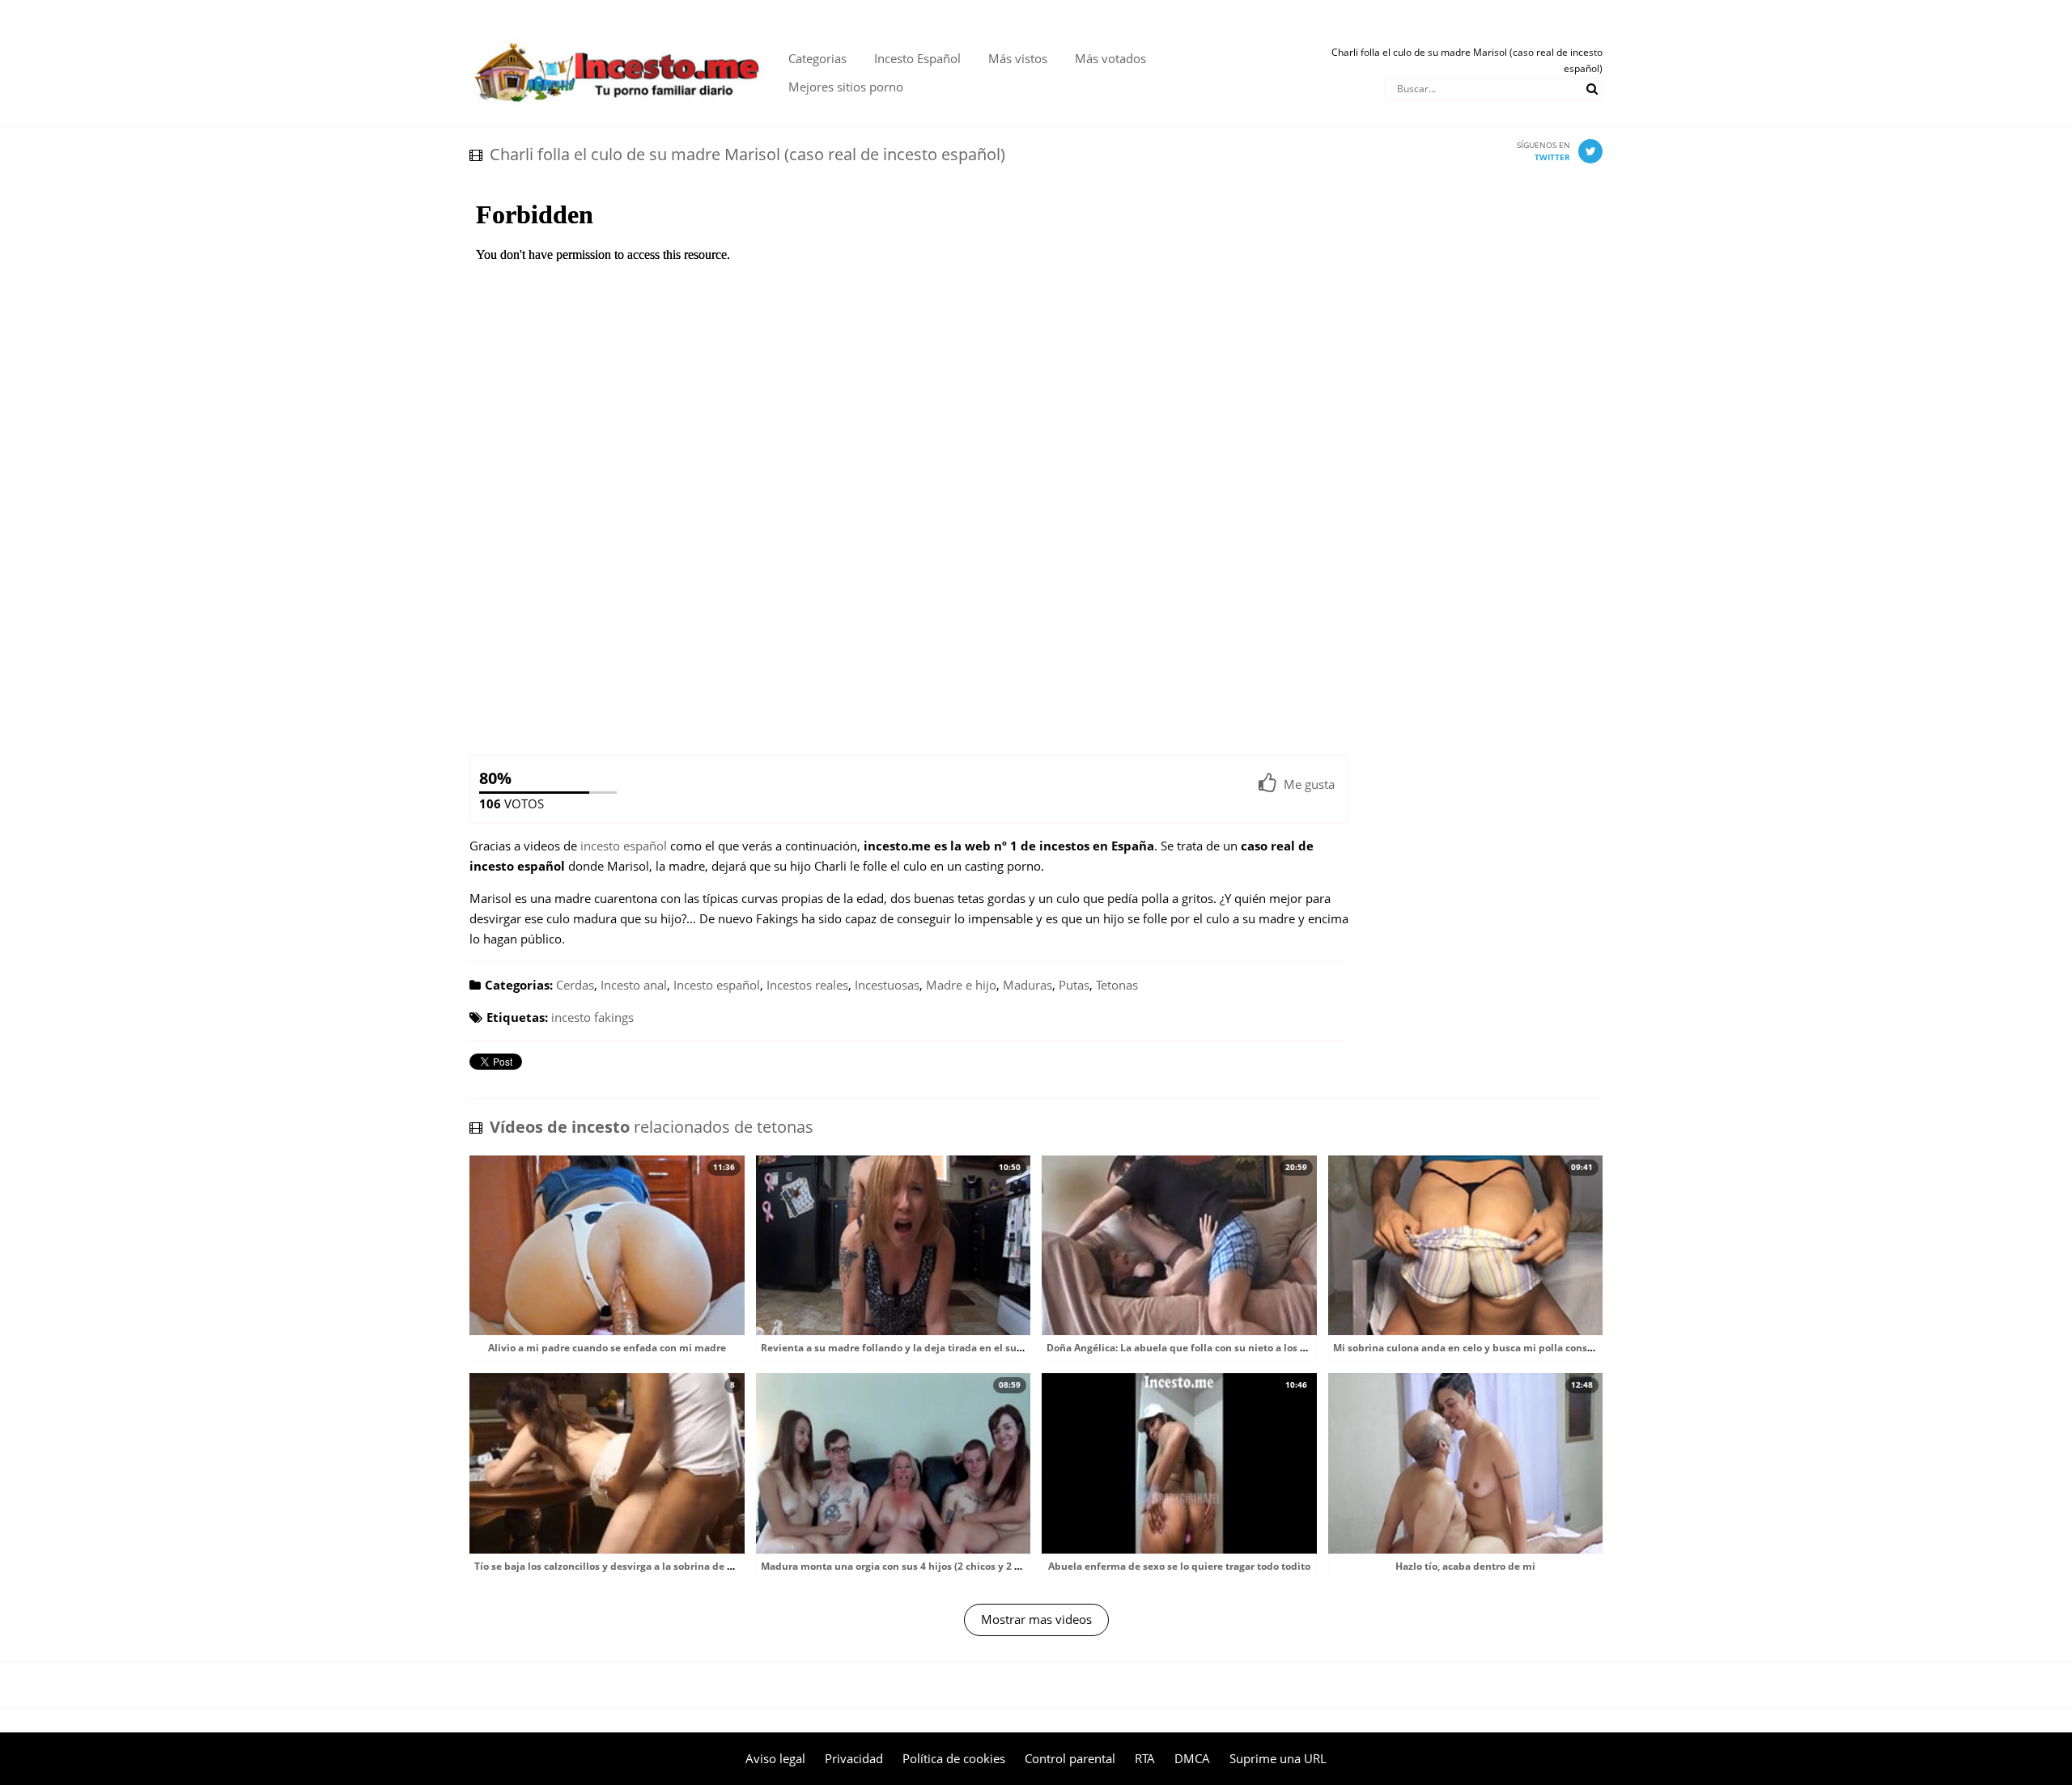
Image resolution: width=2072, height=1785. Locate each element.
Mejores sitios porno (846, 87)
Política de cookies (954, 1758)
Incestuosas (887, 985)
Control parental (1070, 1758)
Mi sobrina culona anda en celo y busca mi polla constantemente (1489, 1348)
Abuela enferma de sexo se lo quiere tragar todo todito (1179, 1566)
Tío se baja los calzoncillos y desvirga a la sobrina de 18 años (619, 1566)
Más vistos (1018, 58)
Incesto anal (634, 985)
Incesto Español (917, 58)
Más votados (1110, 58)
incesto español (624, 846)
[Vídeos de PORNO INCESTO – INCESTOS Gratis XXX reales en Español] (617, 32)
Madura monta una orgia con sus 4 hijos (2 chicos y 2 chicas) (904, 1566)
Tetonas (1117, 985)
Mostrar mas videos (1036, 1619)
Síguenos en (1543, 151)
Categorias (817, 58)
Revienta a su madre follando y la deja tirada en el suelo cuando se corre (935, 1348)
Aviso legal (775, 1758)
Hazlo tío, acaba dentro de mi (1465, 1566)
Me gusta (1309, 784)
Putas (1074, 985)
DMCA (1192, 1758)
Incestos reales (807, 985)
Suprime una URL (1278, 1758)
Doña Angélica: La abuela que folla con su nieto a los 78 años (1191, 1348)
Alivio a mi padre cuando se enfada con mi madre (607, 1348)
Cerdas (575, 985)
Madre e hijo (961, 985)
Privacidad (854, 1758)
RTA (1145, 1758)
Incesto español (717, 985)
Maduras (1028, 985)
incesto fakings (592, 1017)
